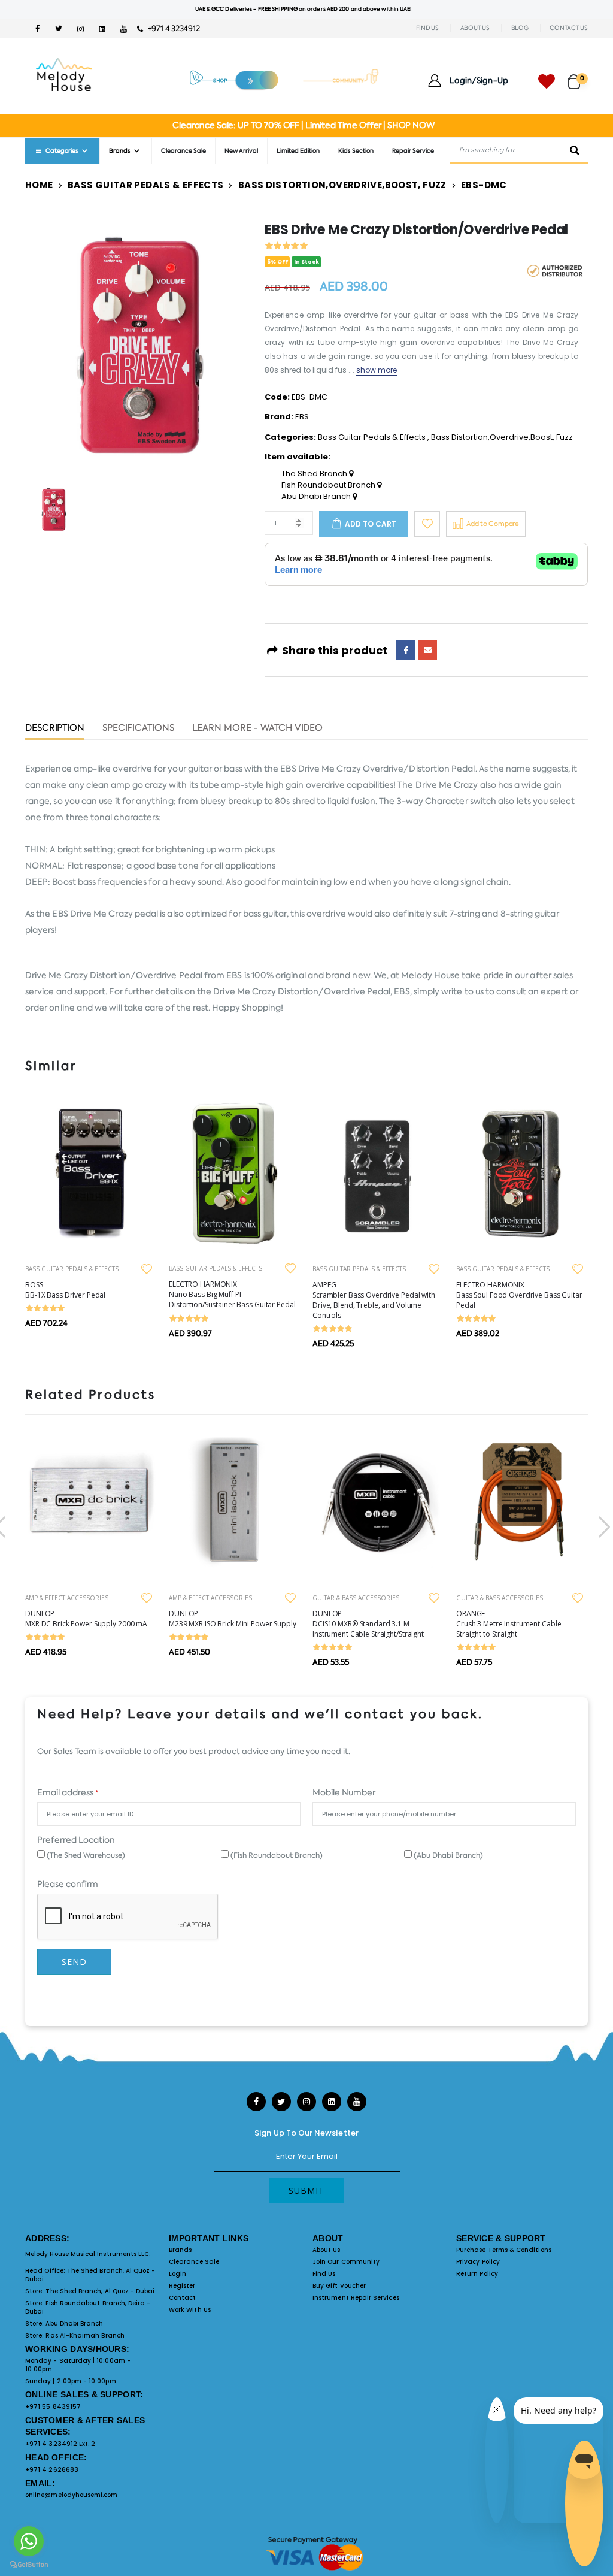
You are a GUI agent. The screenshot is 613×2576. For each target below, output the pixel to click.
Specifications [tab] (138, 729)
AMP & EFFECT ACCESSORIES (67, 1598)
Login (177, 2274)
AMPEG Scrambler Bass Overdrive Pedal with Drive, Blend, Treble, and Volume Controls (374, 1300)
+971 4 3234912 (171, 28)
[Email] (427, 650)
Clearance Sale (183, 151)
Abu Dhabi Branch (317, 497)
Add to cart (371, 524)
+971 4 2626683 (52, 2470)
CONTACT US (569, 28)
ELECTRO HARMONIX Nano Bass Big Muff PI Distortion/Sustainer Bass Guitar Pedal (232, 1294)
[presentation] (603, 1527)
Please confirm (68, 1884)
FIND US (427, 28)
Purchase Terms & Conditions (504, 2250)
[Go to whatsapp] (29, 2541)
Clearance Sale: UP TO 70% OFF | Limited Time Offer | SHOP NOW (303, 125)
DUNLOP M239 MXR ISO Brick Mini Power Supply (233, 1619)
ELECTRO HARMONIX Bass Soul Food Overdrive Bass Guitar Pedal (519, 1295)
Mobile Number (344, 1792)
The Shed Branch (315, 474)
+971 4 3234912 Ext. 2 (60, 2444)
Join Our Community (346, 2262)
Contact (182, 2298)
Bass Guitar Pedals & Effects (146, 185)
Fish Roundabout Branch (329, 485)
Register (182, 2286)
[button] (578, 76)
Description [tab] (55, 729)
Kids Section (356, 151)
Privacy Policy (478, 2262)
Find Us (324, 2274)
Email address (68, 1792)
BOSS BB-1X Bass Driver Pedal (65, 1290)
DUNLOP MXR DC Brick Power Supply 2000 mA (86, 1619)
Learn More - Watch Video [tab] (258, 729)
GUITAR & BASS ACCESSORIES (356, 1598)
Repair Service (413, 151)
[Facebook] (406, 650)
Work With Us (190, 2310)
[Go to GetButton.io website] (29, 2564)
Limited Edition (298, 151)
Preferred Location (76, 1840)
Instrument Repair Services (356, 2298)
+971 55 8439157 (53, 2407)
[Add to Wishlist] (427, 524)
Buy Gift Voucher (339, 2286)
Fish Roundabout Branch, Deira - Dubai (88, 2307)
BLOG (520, 28)
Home (39, 185)
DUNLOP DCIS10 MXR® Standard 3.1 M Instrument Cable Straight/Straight (368, 1624)
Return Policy (477, 2274)
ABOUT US (475, 28)
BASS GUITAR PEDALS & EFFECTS (72, 1269)
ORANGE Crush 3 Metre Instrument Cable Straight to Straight (509, 1624)
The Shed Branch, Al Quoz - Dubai (90, 2275)
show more (377, 370)
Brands (180, 2250)
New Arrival (241, 151)
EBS (302, 417)
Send (74, 1962)
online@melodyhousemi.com (72, 2495)
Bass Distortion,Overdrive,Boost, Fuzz (342, 185)
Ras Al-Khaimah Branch (85, 2335)
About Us (327, 2250)
